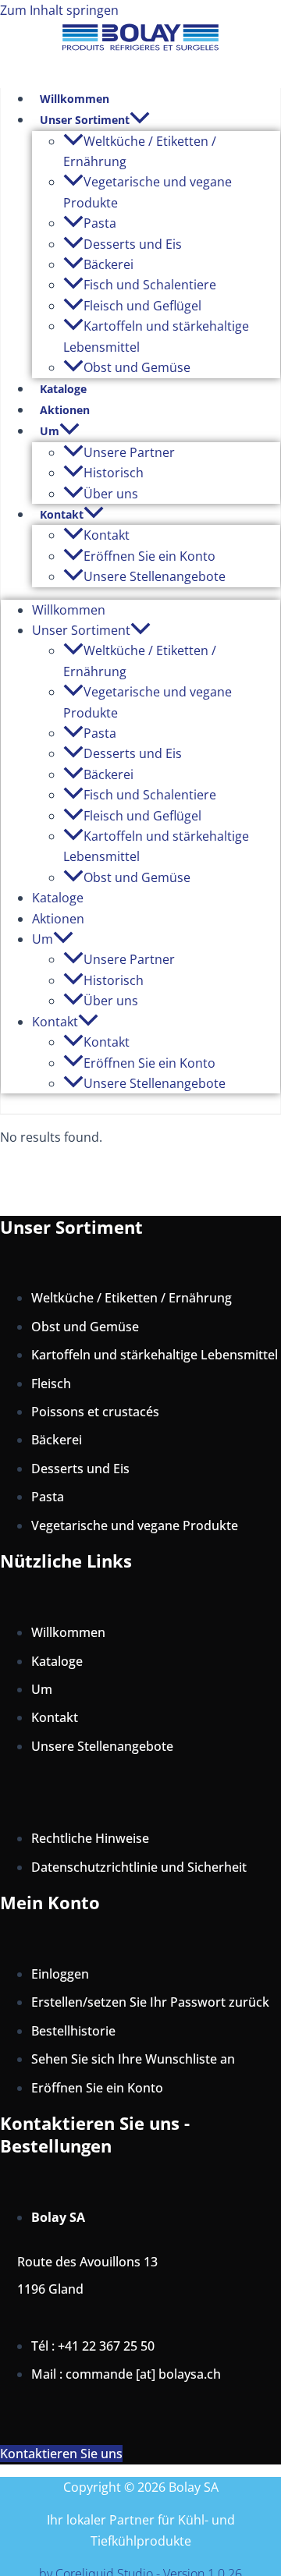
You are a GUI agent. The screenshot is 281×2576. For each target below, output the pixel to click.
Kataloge (63, 389)
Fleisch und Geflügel (142, 306)
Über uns (111, 494)
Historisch (114, 473)
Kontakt (62, 514)
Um (50, 431)
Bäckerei (108, 264)
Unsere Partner (129, 452)
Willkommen (75, 99)
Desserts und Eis (133, 244)
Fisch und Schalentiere (150, 285)
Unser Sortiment (85, 120)
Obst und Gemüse (137, 367)
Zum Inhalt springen (59, 10)
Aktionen (65, 410)
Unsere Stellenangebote (155, 576)
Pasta (100, 223)
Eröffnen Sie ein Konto (149, 556)
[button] (140, 120)
